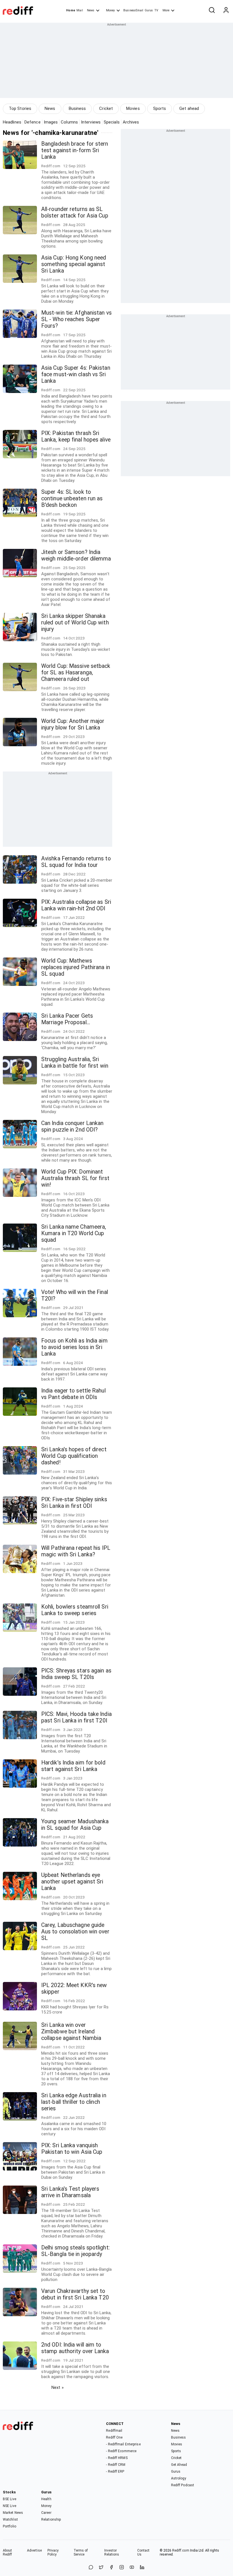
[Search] (212, 11)
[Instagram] (122, 2568)
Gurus (149, 10)
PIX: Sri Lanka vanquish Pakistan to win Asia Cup (72, 2149)
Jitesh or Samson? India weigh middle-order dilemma (76, 555)
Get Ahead (179, 2465)
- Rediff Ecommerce (121, 2451)
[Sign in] (226, 11)
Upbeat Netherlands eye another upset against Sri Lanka (72, 1882)
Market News (13, 2513)
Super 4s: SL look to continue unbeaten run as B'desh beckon (72, 498)
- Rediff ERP (115, 2472)
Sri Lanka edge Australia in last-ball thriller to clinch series (74, 2102)
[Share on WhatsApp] (91, 2568)
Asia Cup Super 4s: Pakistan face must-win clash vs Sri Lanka (76, 374)
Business (77, 108)
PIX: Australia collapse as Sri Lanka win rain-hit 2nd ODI (76, 905)
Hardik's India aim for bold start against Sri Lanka (73, 1766)
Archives (131, 122)
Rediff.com (181, 2550)
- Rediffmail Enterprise (123, 2444)
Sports (160, 108)
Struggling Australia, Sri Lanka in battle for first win (75, 1063)
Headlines (12, 122)
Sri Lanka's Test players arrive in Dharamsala (70, 2192)
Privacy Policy (53, 2552)
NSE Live (10, 2506)
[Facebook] (111, 2568)
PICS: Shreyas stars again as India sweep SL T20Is (76, 1674)
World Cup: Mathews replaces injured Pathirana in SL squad (76, 967)
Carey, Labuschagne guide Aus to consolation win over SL (75, 1932)
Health (46, 2499)
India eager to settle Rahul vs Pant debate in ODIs (73, 1394)
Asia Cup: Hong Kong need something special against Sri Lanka (74, 264)
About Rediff (8, 2552)
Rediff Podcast (183, 2485)
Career (46, 2513)
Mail (80, 10)
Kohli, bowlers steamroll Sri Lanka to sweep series (75, 1610)
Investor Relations (112, 2552)
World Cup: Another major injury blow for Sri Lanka (73, 724)
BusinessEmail (133, 10)
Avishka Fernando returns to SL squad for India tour (76, 862)
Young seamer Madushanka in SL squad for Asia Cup (75, 1825)
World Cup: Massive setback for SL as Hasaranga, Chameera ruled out (76, 673)
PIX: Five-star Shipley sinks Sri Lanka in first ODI (74, 1503)
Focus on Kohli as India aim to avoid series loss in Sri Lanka (74, 1347)
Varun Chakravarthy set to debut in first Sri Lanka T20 (75, 2294)
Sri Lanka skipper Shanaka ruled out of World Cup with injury (75, 623)
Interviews (91, 122)
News (91, 10)
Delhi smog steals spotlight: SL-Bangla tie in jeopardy (75, 2251)
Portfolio (10, 2526)
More (166, 10)
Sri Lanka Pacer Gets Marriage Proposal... (67, 1019)
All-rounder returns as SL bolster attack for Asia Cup (75, 212)
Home (71, 10)
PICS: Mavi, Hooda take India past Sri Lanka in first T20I (76, 1717)
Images (51, 122)
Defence (33, 122)
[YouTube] (132, 2568)
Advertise (34, 2550)
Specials (112, 122)
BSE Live (10, 2499)
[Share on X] (101, 2568)
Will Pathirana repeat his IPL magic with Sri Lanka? (76, 1551)
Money (110, 10)
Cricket (106, 108)
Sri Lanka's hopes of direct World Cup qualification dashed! (74, 1456)
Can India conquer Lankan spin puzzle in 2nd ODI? (72, 1126)
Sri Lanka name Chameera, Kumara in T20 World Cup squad (74, 1233)
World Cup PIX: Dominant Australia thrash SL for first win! (75, 1178)
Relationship (51, 2519)
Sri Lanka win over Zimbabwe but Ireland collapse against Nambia (71, 2032)
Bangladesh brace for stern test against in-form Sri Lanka (75, 150)
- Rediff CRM (116, 2465)
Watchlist (10, 2519)
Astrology (179, 2478)
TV (156, 10)
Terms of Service (81, 2552)
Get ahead (189, 108)
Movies (133, 108)
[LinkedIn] (142, 2568)
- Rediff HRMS (117, 2458)
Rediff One (114, 2437)
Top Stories (20, 108)
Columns (69, 122)
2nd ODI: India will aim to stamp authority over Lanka (75, 2348)
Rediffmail (114, 2431)
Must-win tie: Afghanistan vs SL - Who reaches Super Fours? (76, 319)
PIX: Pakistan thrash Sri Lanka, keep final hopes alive (76, 436)
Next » (58, 2387)
